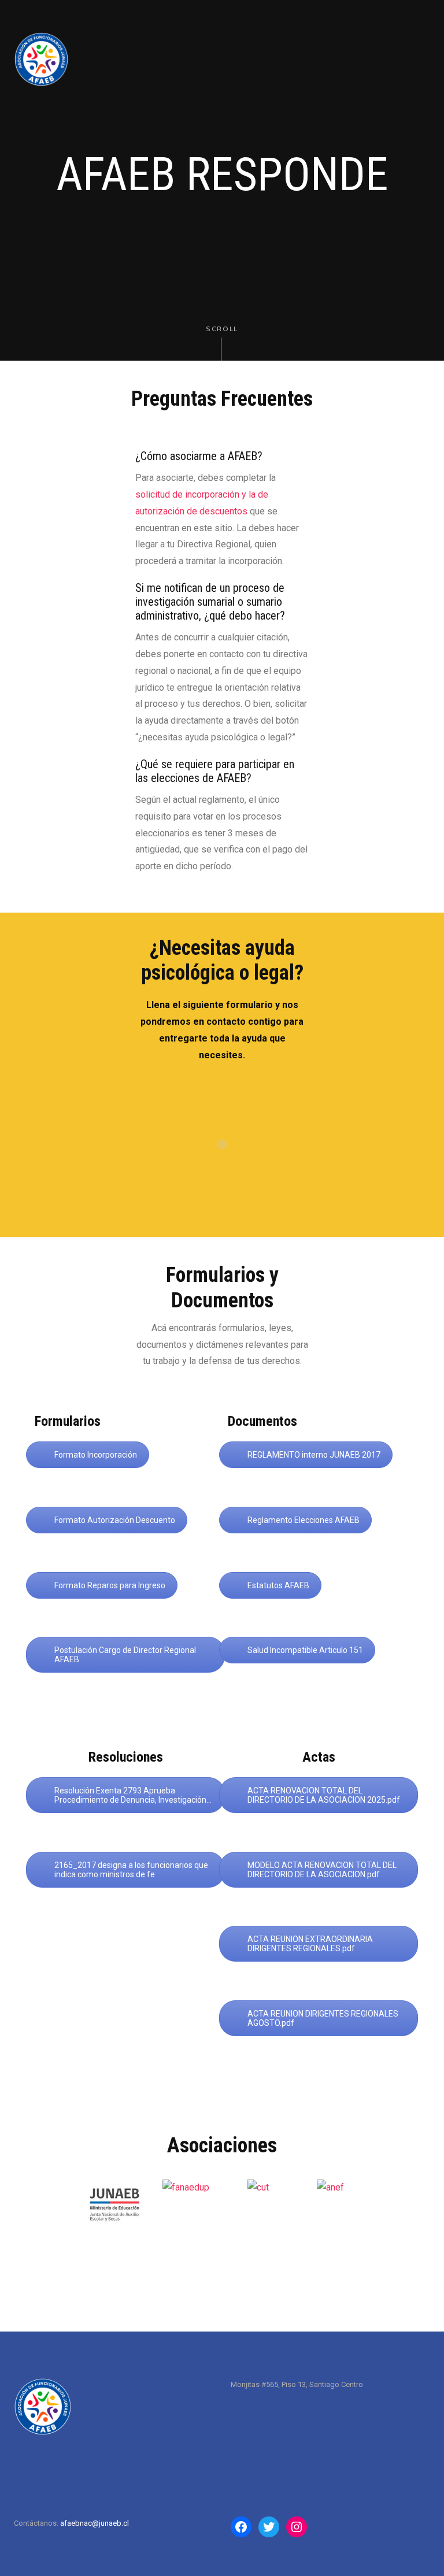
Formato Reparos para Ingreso (110, 1585)
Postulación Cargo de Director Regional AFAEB (125, 1655)
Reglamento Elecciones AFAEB (304, 1520)
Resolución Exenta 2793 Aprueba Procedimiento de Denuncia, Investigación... (133, 1795)
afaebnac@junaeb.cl (95, 2523)
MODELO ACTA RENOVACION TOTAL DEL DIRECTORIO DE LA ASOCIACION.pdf (322, 1870)
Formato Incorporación (96, 1455)
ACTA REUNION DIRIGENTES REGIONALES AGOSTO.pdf (323, 2018)
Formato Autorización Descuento (115, 1520)
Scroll (222, 329)
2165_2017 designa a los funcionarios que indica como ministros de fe (131, 1870)
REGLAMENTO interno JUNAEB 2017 (314, 1455)
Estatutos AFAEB (278, 1585)
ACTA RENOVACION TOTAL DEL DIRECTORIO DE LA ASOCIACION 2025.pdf (324, 1795)
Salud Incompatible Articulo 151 (305, 1650)
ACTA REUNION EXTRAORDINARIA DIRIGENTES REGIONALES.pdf (310, 1944)
